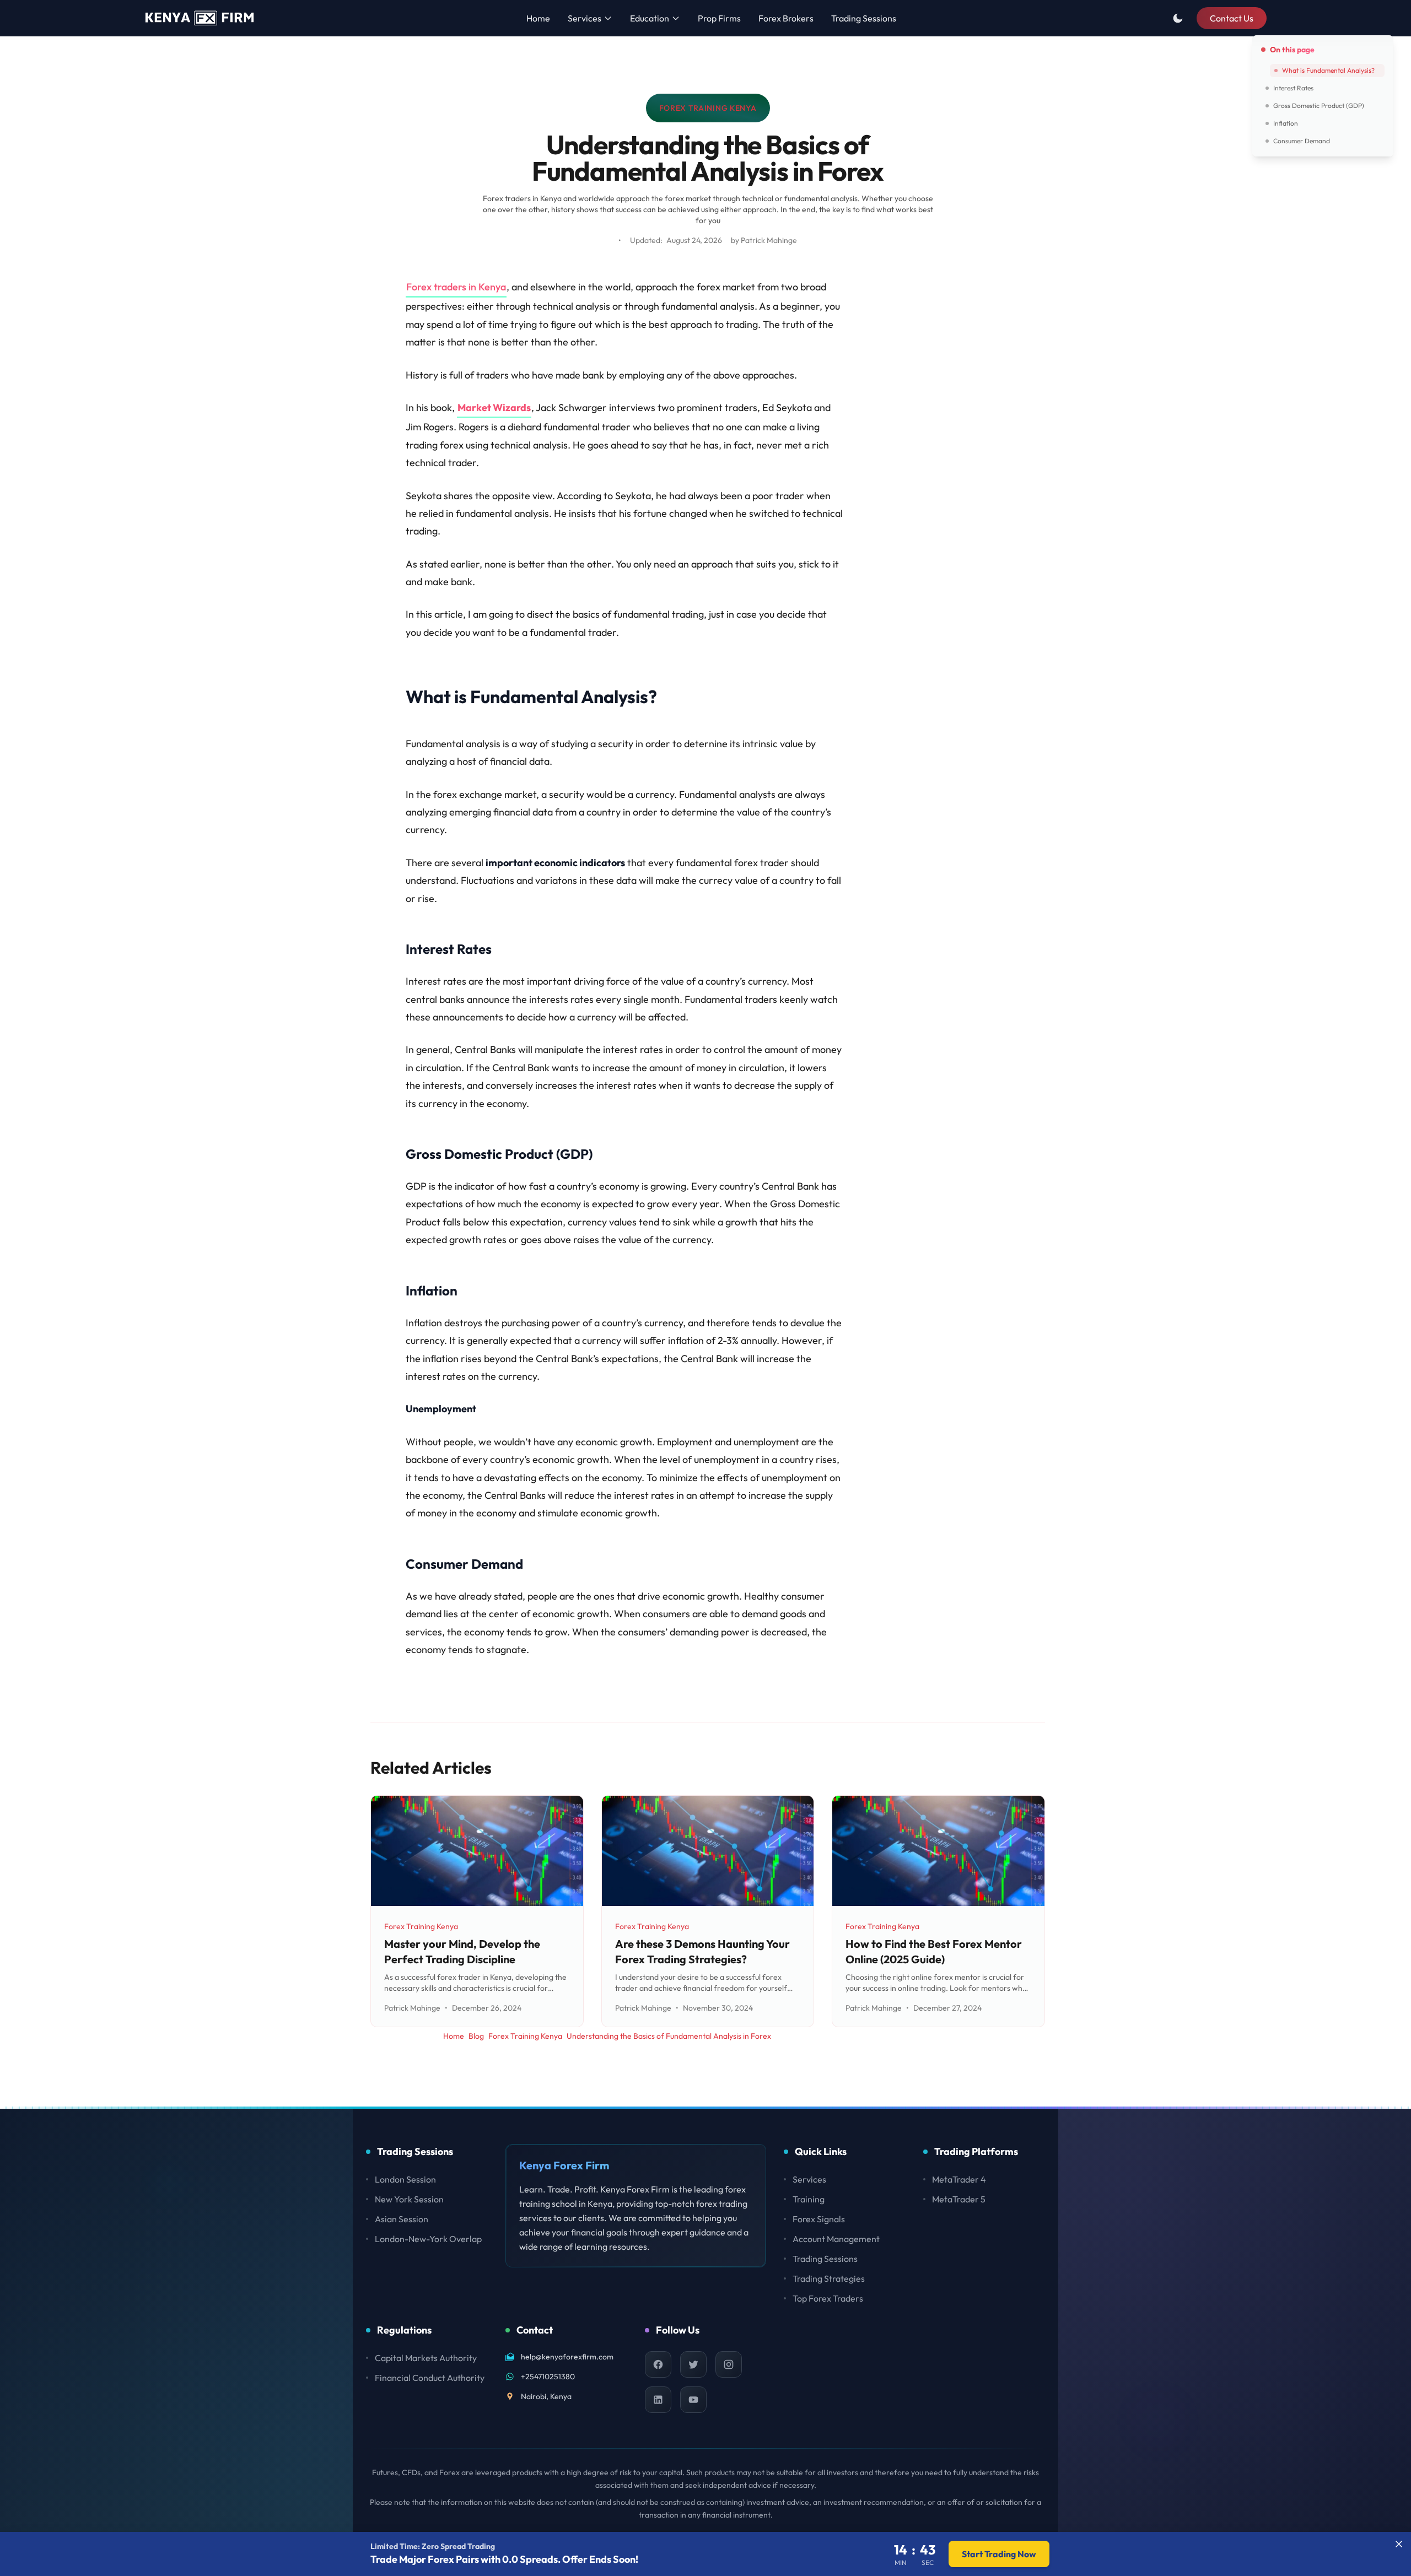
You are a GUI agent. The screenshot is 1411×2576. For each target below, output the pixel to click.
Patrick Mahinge (769, 240)
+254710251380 (548, 2377)
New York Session (409, 2199)
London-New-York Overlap (428, 2239)
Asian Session (402, 2219)
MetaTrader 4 (959, 2179)
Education (650, 18)
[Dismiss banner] (1399, 2544)
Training (809, 2199)
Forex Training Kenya (708, 111)
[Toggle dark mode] (1178, 18)
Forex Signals (819, 2219)
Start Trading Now (999, 2554)
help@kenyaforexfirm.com (567, 2357)
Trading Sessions (864, 18)
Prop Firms (719, 18)
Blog (476, 2036)
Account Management (836, 2239)
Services (585, 18)
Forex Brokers (786, 18)
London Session (405, 2179)
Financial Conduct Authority (430, 2378)
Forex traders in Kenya (456, 287)
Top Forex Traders (828, 2298)
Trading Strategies (829, 2278)
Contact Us (1232, 18)
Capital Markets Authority (426, 2358)
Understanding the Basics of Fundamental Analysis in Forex (669, 2036)
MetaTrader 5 (959, 2199)
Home (538, 18)
